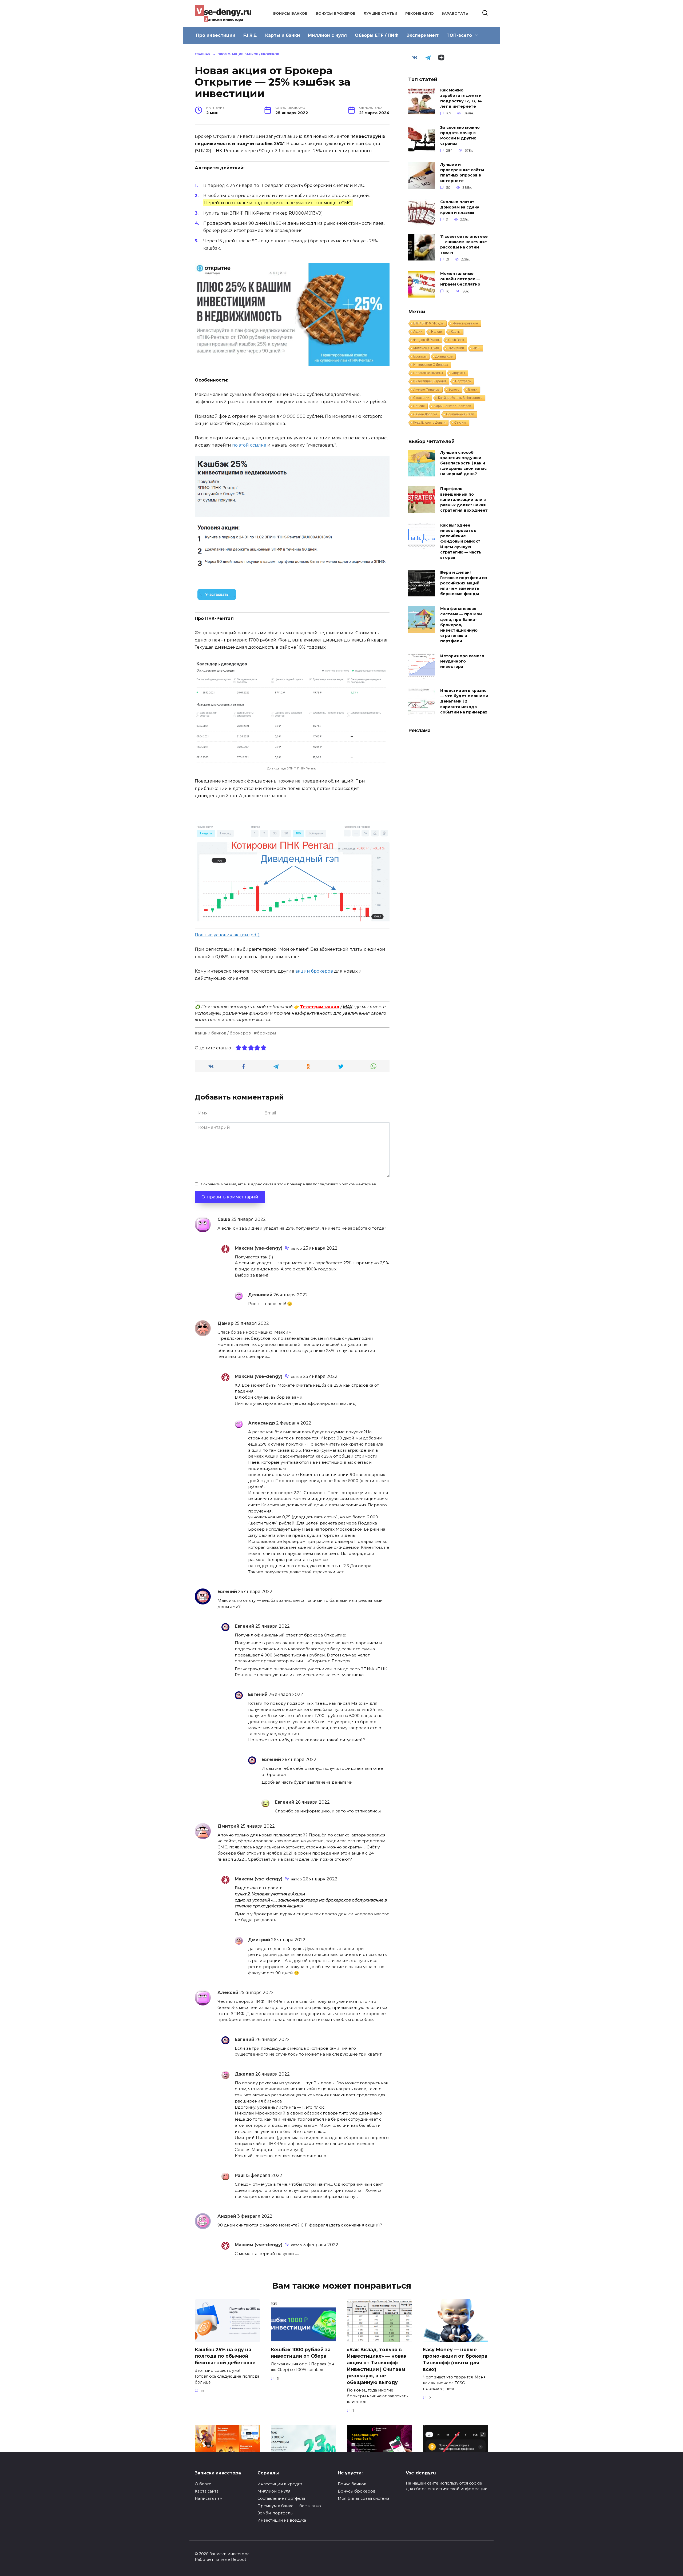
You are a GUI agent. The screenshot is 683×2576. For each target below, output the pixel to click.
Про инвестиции (216, 35)
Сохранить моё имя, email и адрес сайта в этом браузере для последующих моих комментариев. (289, 1184)
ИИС (476, 348)
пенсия (419, 406)
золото (454, 390)
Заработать (455, 13)
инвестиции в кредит (430, 381)
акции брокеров (314, 971)
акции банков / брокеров (224, 1033)
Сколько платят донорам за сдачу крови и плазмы (460, 207)
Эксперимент (423, 35)
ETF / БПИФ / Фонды (428, 323)
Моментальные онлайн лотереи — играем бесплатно (460, 279)
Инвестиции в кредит (280, 2484)
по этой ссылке (249, 445)
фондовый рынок (426, 340)
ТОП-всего (459, 35)
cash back (456, 340)
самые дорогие (425, 414)
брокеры (266, 1033)
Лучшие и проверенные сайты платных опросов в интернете (462, 173)
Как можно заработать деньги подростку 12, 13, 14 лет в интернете (461, 98)
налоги (437, 332)
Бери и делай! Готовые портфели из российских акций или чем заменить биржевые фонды (464, 583)
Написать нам (209, 2498)
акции (418, 332)
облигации (456, 348)
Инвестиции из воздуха (282, 2520)
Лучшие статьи (380, 13)
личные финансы (426, 390)
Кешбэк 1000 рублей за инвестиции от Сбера (301, 2353)
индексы (458, 373)
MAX (348, 1007)
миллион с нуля (426, 348)
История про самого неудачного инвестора (462, 661)
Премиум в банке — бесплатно (289, 2506)
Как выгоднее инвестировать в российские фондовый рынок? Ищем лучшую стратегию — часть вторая (461, 541)
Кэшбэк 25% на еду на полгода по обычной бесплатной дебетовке (225, 2356)
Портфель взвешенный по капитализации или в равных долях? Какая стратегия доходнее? (464, 500)
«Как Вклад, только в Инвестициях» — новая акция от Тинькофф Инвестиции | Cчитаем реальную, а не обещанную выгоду (377, 2366)
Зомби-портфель (275, 2513)
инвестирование (465, 323)
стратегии (421, 398)
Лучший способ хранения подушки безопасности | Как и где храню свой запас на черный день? (463, 463)
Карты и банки (283, 35)
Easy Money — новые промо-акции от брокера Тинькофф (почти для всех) (455, 2359)
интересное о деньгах (431, 365)
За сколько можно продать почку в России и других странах (460, 135)
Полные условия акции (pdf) (227, 935)
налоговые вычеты (428, 373)
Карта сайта (207, 2491)
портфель (463, 381)
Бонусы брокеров (336, 13)
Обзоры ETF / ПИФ (377, 35)
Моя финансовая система (364, 2498)
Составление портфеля (281, 2498)
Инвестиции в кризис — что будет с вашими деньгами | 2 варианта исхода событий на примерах (464, 702)
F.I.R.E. (250, 35)
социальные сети (460, 414)
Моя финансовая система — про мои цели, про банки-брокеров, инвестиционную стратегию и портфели (461, 625)
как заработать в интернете (460, 398)
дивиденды (444, 356)
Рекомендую (420, 13)
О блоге (203, 2484)
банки (473, 390)
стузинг (460, 423)
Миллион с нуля (327, 35)
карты (456, 332)
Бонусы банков (290, 13)
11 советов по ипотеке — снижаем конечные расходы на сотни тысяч (464, 244)
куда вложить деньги (429, 423)
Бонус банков (352, 2484)
